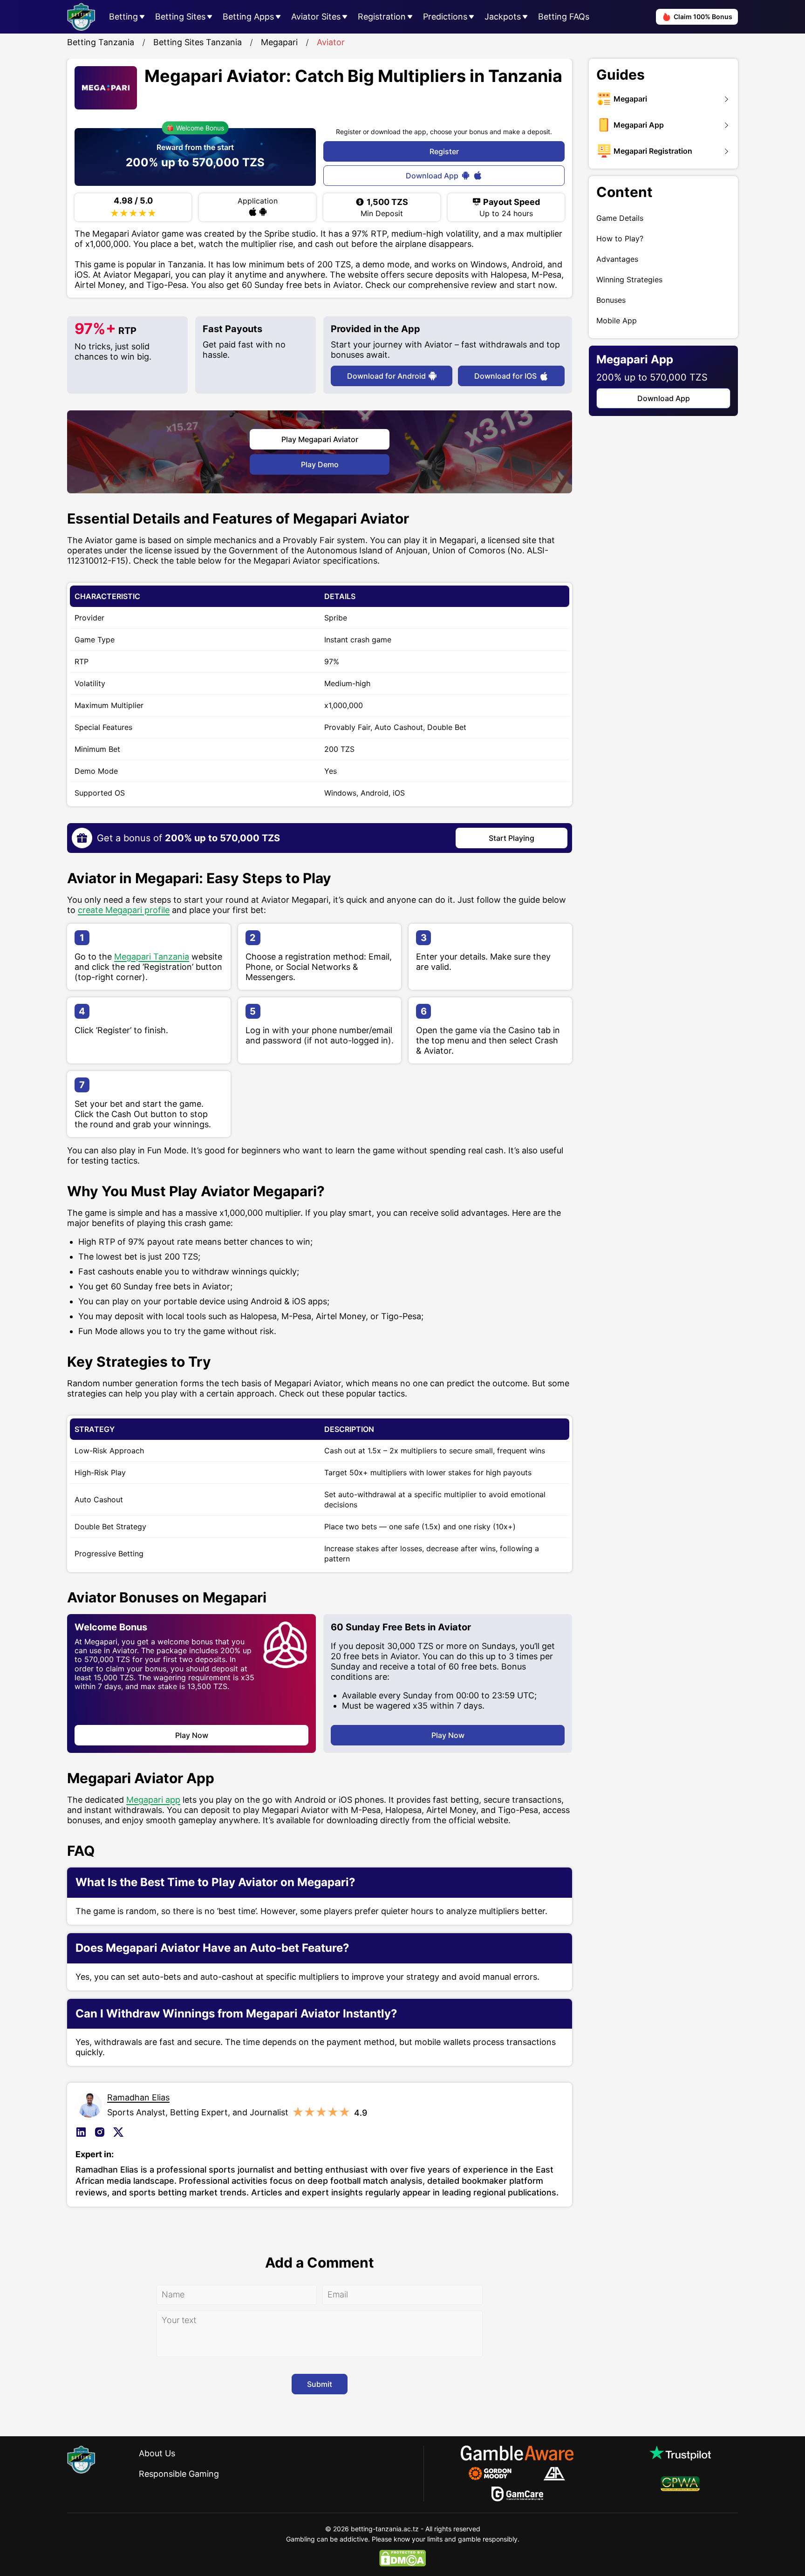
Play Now (192, 1735)
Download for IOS (505, 376)
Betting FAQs (564, 17)
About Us (157, 2453)
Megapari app (153, 1800)
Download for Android (386, 376)
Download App (432, 176)
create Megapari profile (124, 910)
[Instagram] (102, 2132)
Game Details (620, 218)
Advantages (617, 259)
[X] (120, 2132)
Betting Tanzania (101, 42)
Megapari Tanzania (152, 957)
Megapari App (639, 125)
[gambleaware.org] (517, 2453)
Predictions (445, 17)
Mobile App (617, 320)
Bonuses (611, 300)
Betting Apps (248, 17)
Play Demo (320, 464)
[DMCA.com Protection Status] (402, 2558)
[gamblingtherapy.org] (496, 2474)
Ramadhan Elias (138, 2097)
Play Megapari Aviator (320, 439)
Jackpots (503, 17)
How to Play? (620, 239)
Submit (320, 2384)
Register (444, 151)
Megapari (279, 42)
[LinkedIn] (83, 2132)
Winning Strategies (629, 279)
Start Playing (512, 838)
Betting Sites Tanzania (198, 42)
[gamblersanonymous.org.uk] (554, 2474)
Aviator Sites (316, 17)
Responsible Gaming (179, 2474)
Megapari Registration (653, 151)
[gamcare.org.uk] (517, 2494)
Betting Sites (180, 17)
